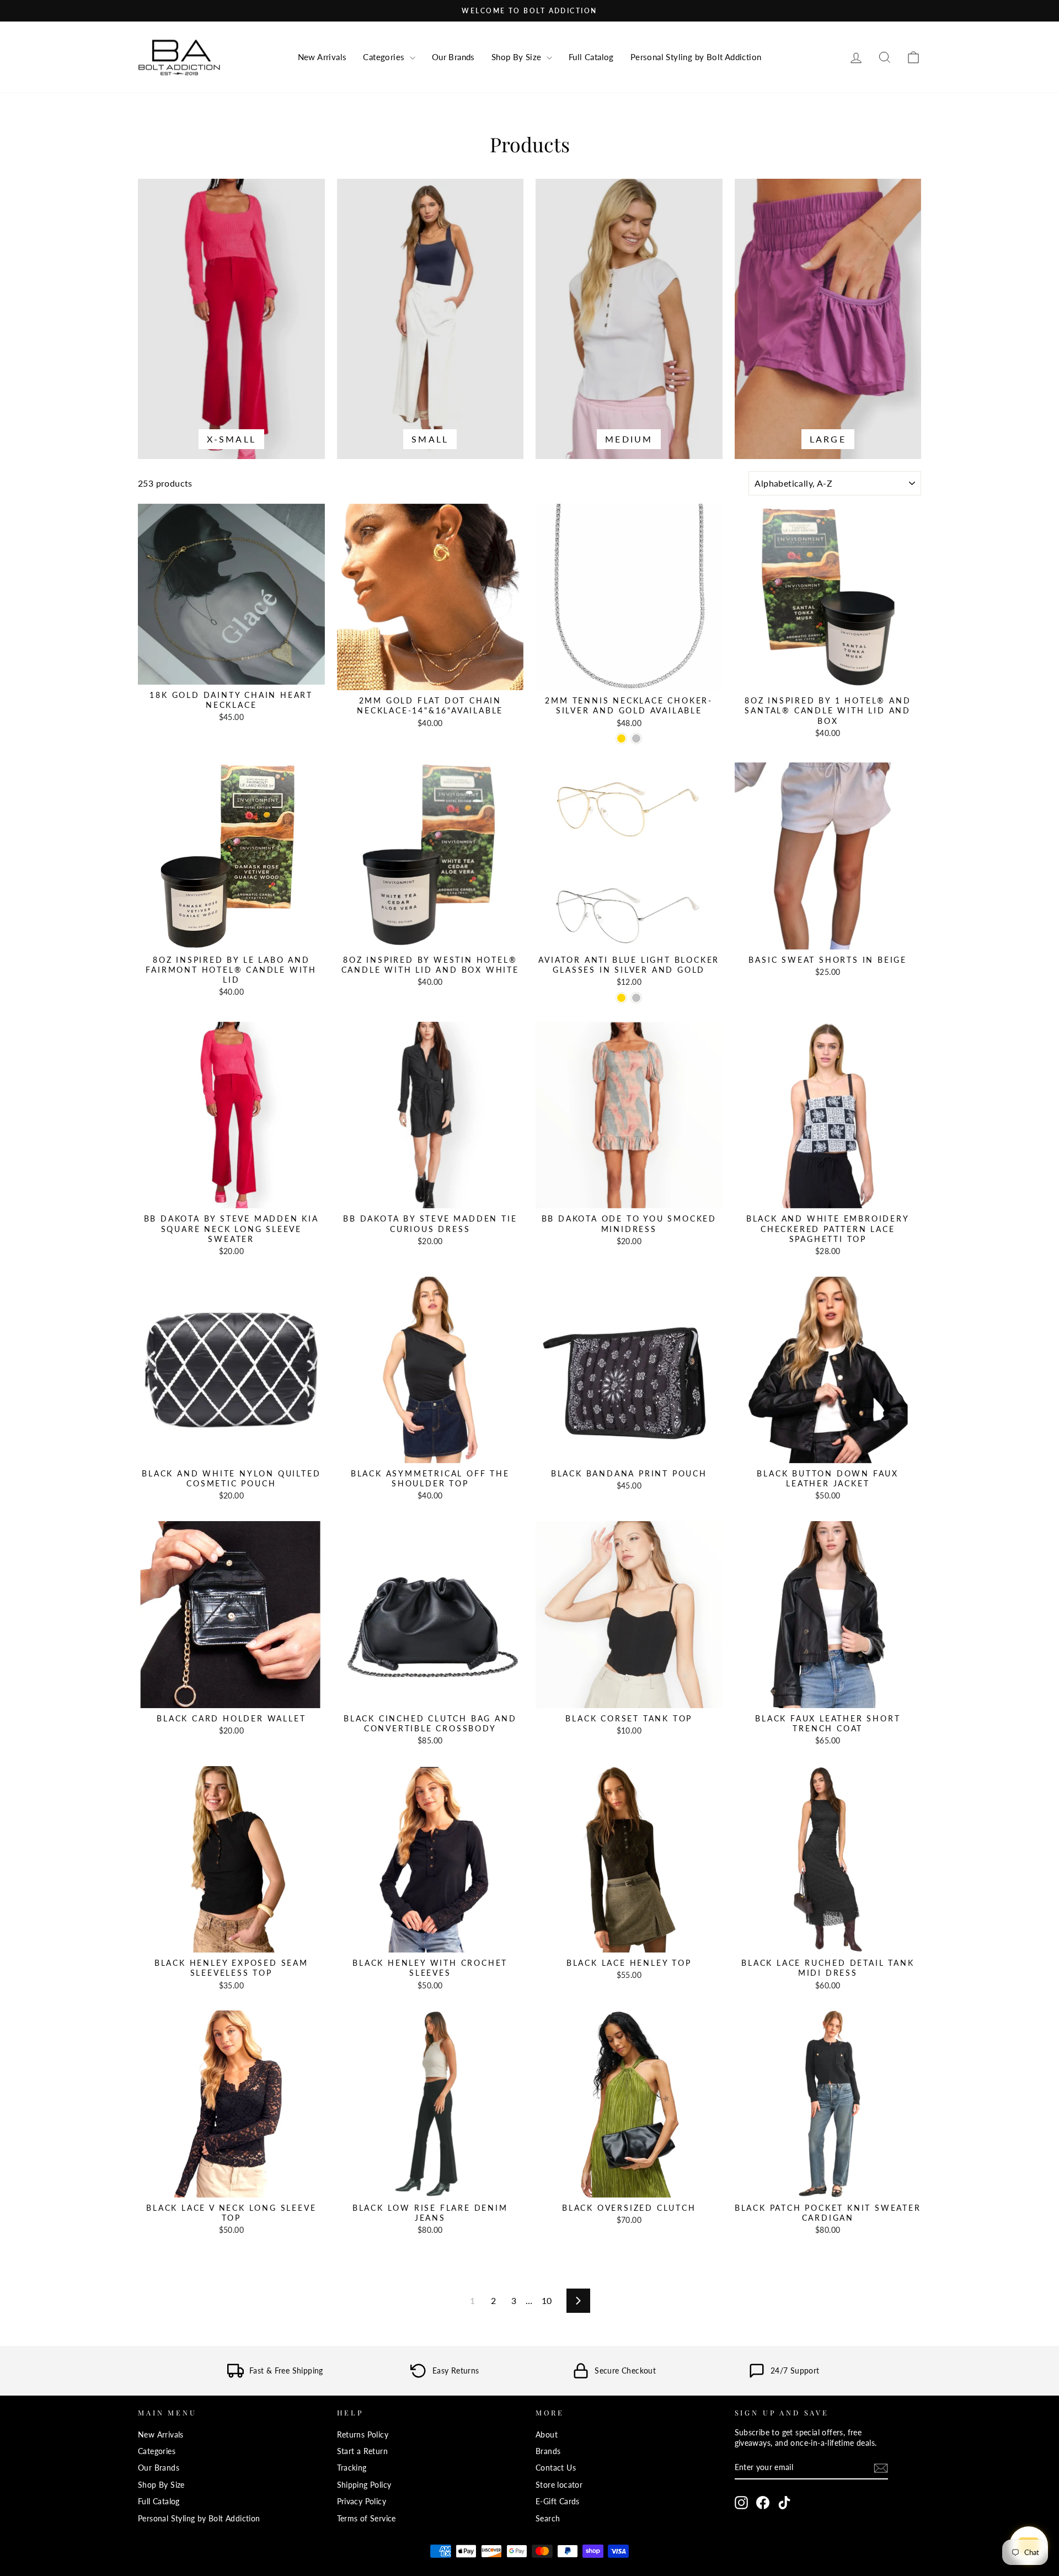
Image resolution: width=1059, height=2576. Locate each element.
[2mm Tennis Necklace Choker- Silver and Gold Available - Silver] (636, 738)
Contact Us (556, 2468)
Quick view (231, 672)
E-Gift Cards (558, 2502)
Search (548, 2519)
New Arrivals (322, 57)
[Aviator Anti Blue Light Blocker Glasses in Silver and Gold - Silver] (636, 998)
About (547, 2435)
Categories (385, 57)
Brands (548, 2451)
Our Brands (453, 57)
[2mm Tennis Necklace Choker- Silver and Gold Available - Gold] (621, 738)
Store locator (559, 2485)
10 (547, 2300)
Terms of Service (367, 2519)
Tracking (352, 2468)
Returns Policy (363, 2435)
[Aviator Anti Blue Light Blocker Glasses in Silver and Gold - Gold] (621, 998)
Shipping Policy (364, 2485)
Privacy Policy (362, 2502)
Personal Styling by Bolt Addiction (696, 57)
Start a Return (363, 2451)
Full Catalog (591, 57)
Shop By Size (518, 57)
